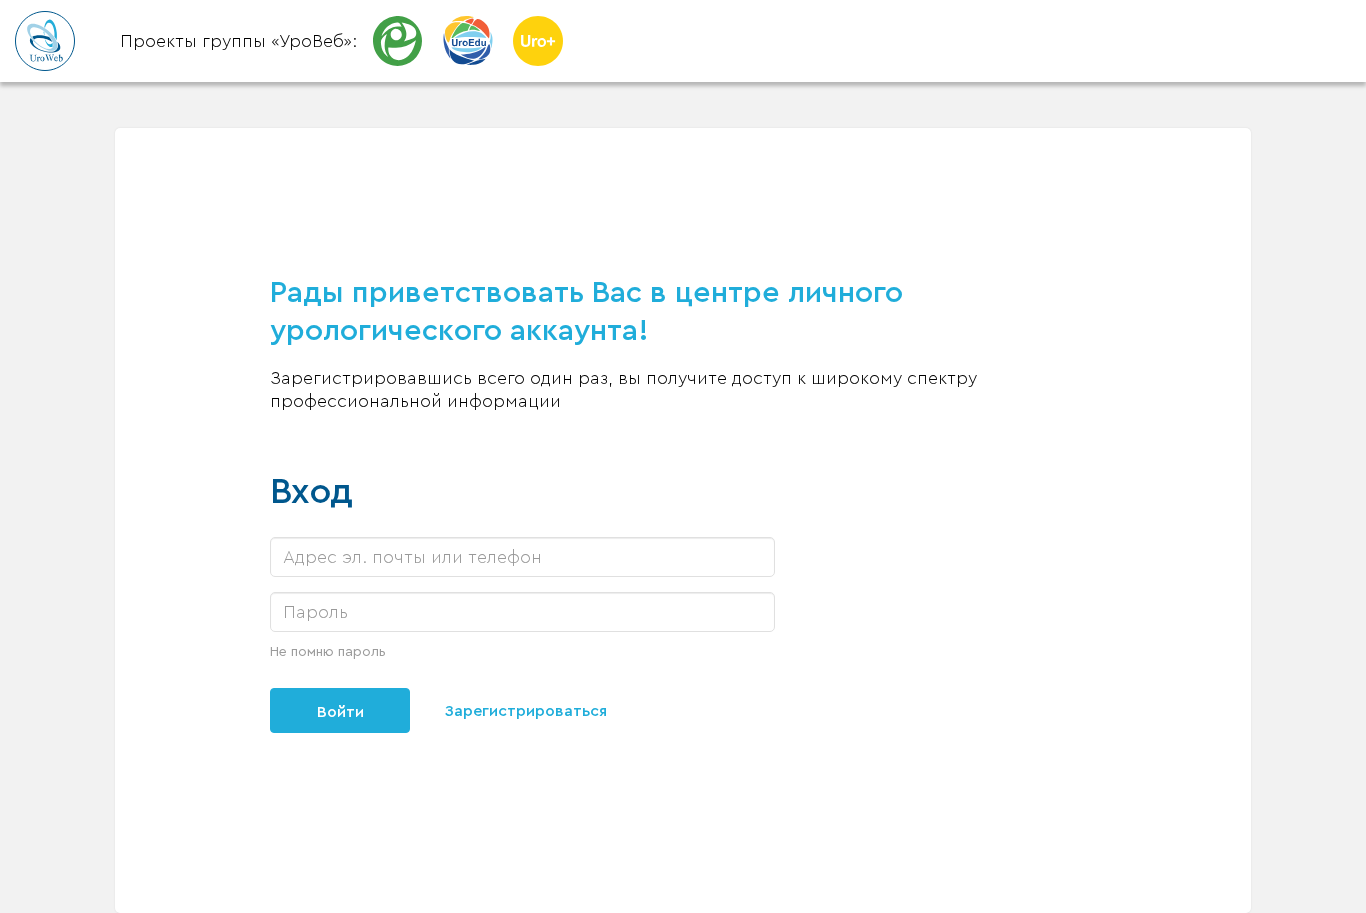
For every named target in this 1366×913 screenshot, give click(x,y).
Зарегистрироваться (526, 711)
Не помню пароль (328, 652)
